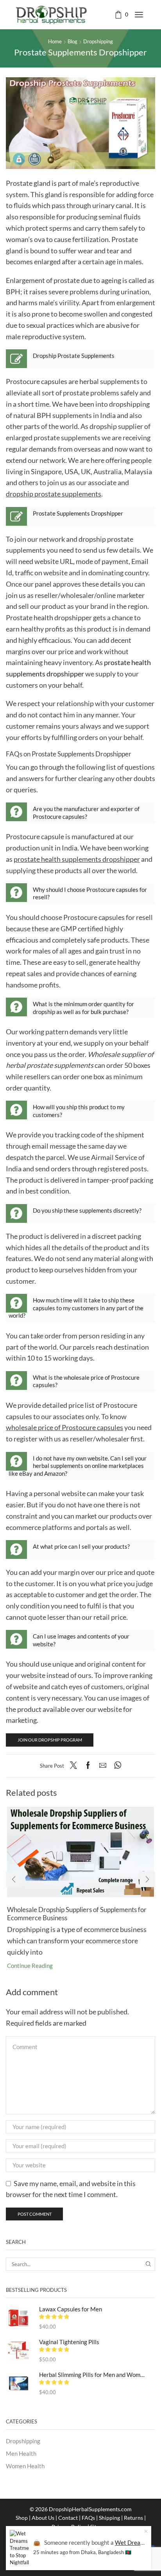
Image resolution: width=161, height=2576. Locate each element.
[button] (14, 1879)
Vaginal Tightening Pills (69, 2342)
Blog (72, 41)
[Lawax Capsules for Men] (19, 2318)
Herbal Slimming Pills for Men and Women (92, 2375)
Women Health (25, 2466)
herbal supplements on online (70, 1466)
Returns (133, 2518)
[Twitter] (75, 1766)
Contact (68, 2518)
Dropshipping (98, 41)
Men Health (21, 2453)
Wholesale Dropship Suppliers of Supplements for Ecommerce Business (77, 1913)
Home (55, 41)
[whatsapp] (116, 1766)
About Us (43, 2518)
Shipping (109, 2518)
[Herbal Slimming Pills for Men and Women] (19, 2383)
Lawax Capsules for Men (71, 2309)
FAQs (88, 2518)
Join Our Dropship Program (50, 1740)
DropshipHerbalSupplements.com (90, 2509)
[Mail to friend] (103, 1766)
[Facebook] (88, 1766)
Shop (22, 2518)
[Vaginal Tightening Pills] (19, 2351)
